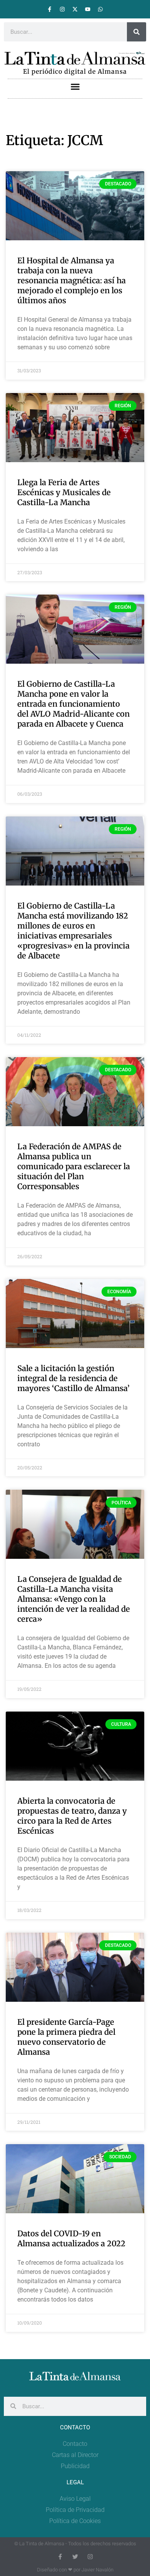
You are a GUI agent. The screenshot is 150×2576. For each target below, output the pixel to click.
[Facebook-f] (50, 9)
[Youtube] (88, 9)
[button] (75, 86)
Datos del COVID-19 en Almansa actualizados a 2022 (71, 2238)
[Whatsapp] (100, 9)
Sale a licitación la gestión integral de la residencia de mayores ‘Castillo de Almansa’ (73, 1378)
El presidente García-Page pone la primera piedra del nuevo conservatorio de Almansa (66, 2037)
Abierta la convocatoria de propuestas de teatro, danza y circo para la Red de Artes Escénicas (72, 1816)
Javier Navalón (97, 2570)
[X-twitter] (75, 9)
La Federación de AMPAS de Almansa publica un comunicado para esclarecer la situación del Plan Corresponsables (74, 1166)
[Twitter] (75, 2557)
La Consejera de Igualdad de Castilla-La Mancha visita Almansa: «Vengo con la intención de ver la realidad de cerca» (74, 1599)
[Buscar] (137, 32)
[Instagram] (62, 9)
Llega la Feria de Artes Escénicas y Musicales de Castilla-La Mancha (64, 492)
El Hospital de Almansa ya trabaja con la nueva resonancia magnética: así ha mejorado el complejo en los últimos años (72, 280)
